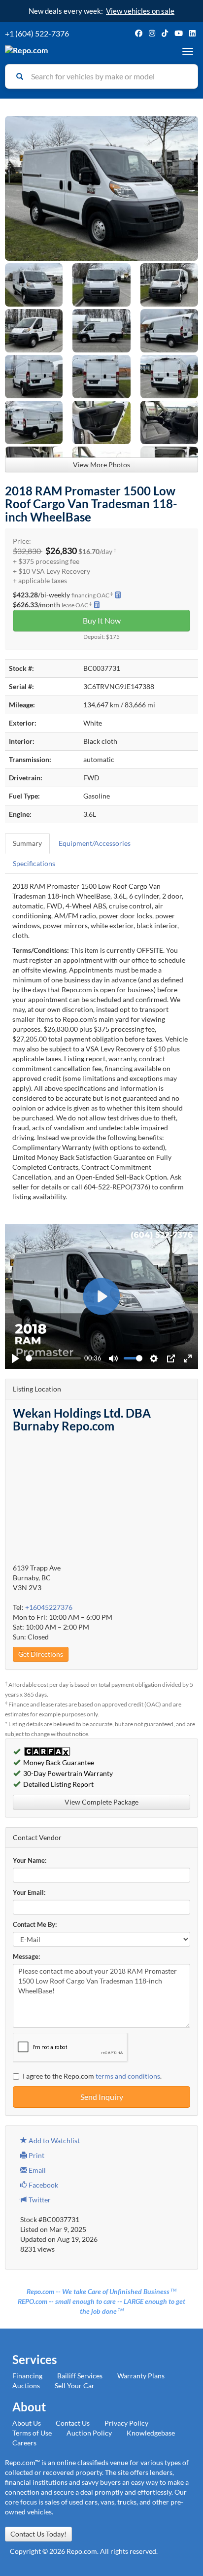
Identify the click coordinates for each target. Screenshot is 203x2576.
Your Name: (30, 1861)
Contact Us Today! (38, 2534)
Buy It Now (102, 620)
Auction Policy (89, 2433)
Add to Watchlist (53, 2141)
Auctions (26, 2385)
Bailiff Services (80, 2376)
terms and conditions (128, 2076)
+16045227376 (49, 1607)
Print (36, 2155)
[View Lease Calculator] (97, 605)
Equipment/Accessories (95, 843)
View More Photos (101, 465)
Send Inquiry (102, 2097)
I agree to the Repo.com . (92, 2076)
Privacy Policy (126, 2423)
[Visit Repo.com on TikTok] (165, 33)
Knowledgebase (151, 2433)
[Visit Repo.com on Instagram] (152, 33)
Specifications (34, 863)
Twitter (39, 2200)
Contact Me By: (35, 1925)
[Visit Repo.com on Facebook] (139, 33)
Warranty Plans (141, 2376)
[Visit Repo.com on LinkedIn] (192, 33)
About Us (27, 2423)
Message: (26, 1957)
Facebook (43, 2185)
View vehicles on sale (140, 11)
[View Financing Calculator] (118, 595)
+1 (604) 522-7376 (37, 33)
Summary (27, 843)
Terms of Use (32, 2433)
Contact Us (73, 2423)
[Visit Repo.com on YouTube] (179, 33)
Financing (27, 2376)
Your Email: (29, 1893)
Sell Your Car (75, 2385)
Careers (24, 2443)
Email (36, 2170)
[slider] (53, 1358)
